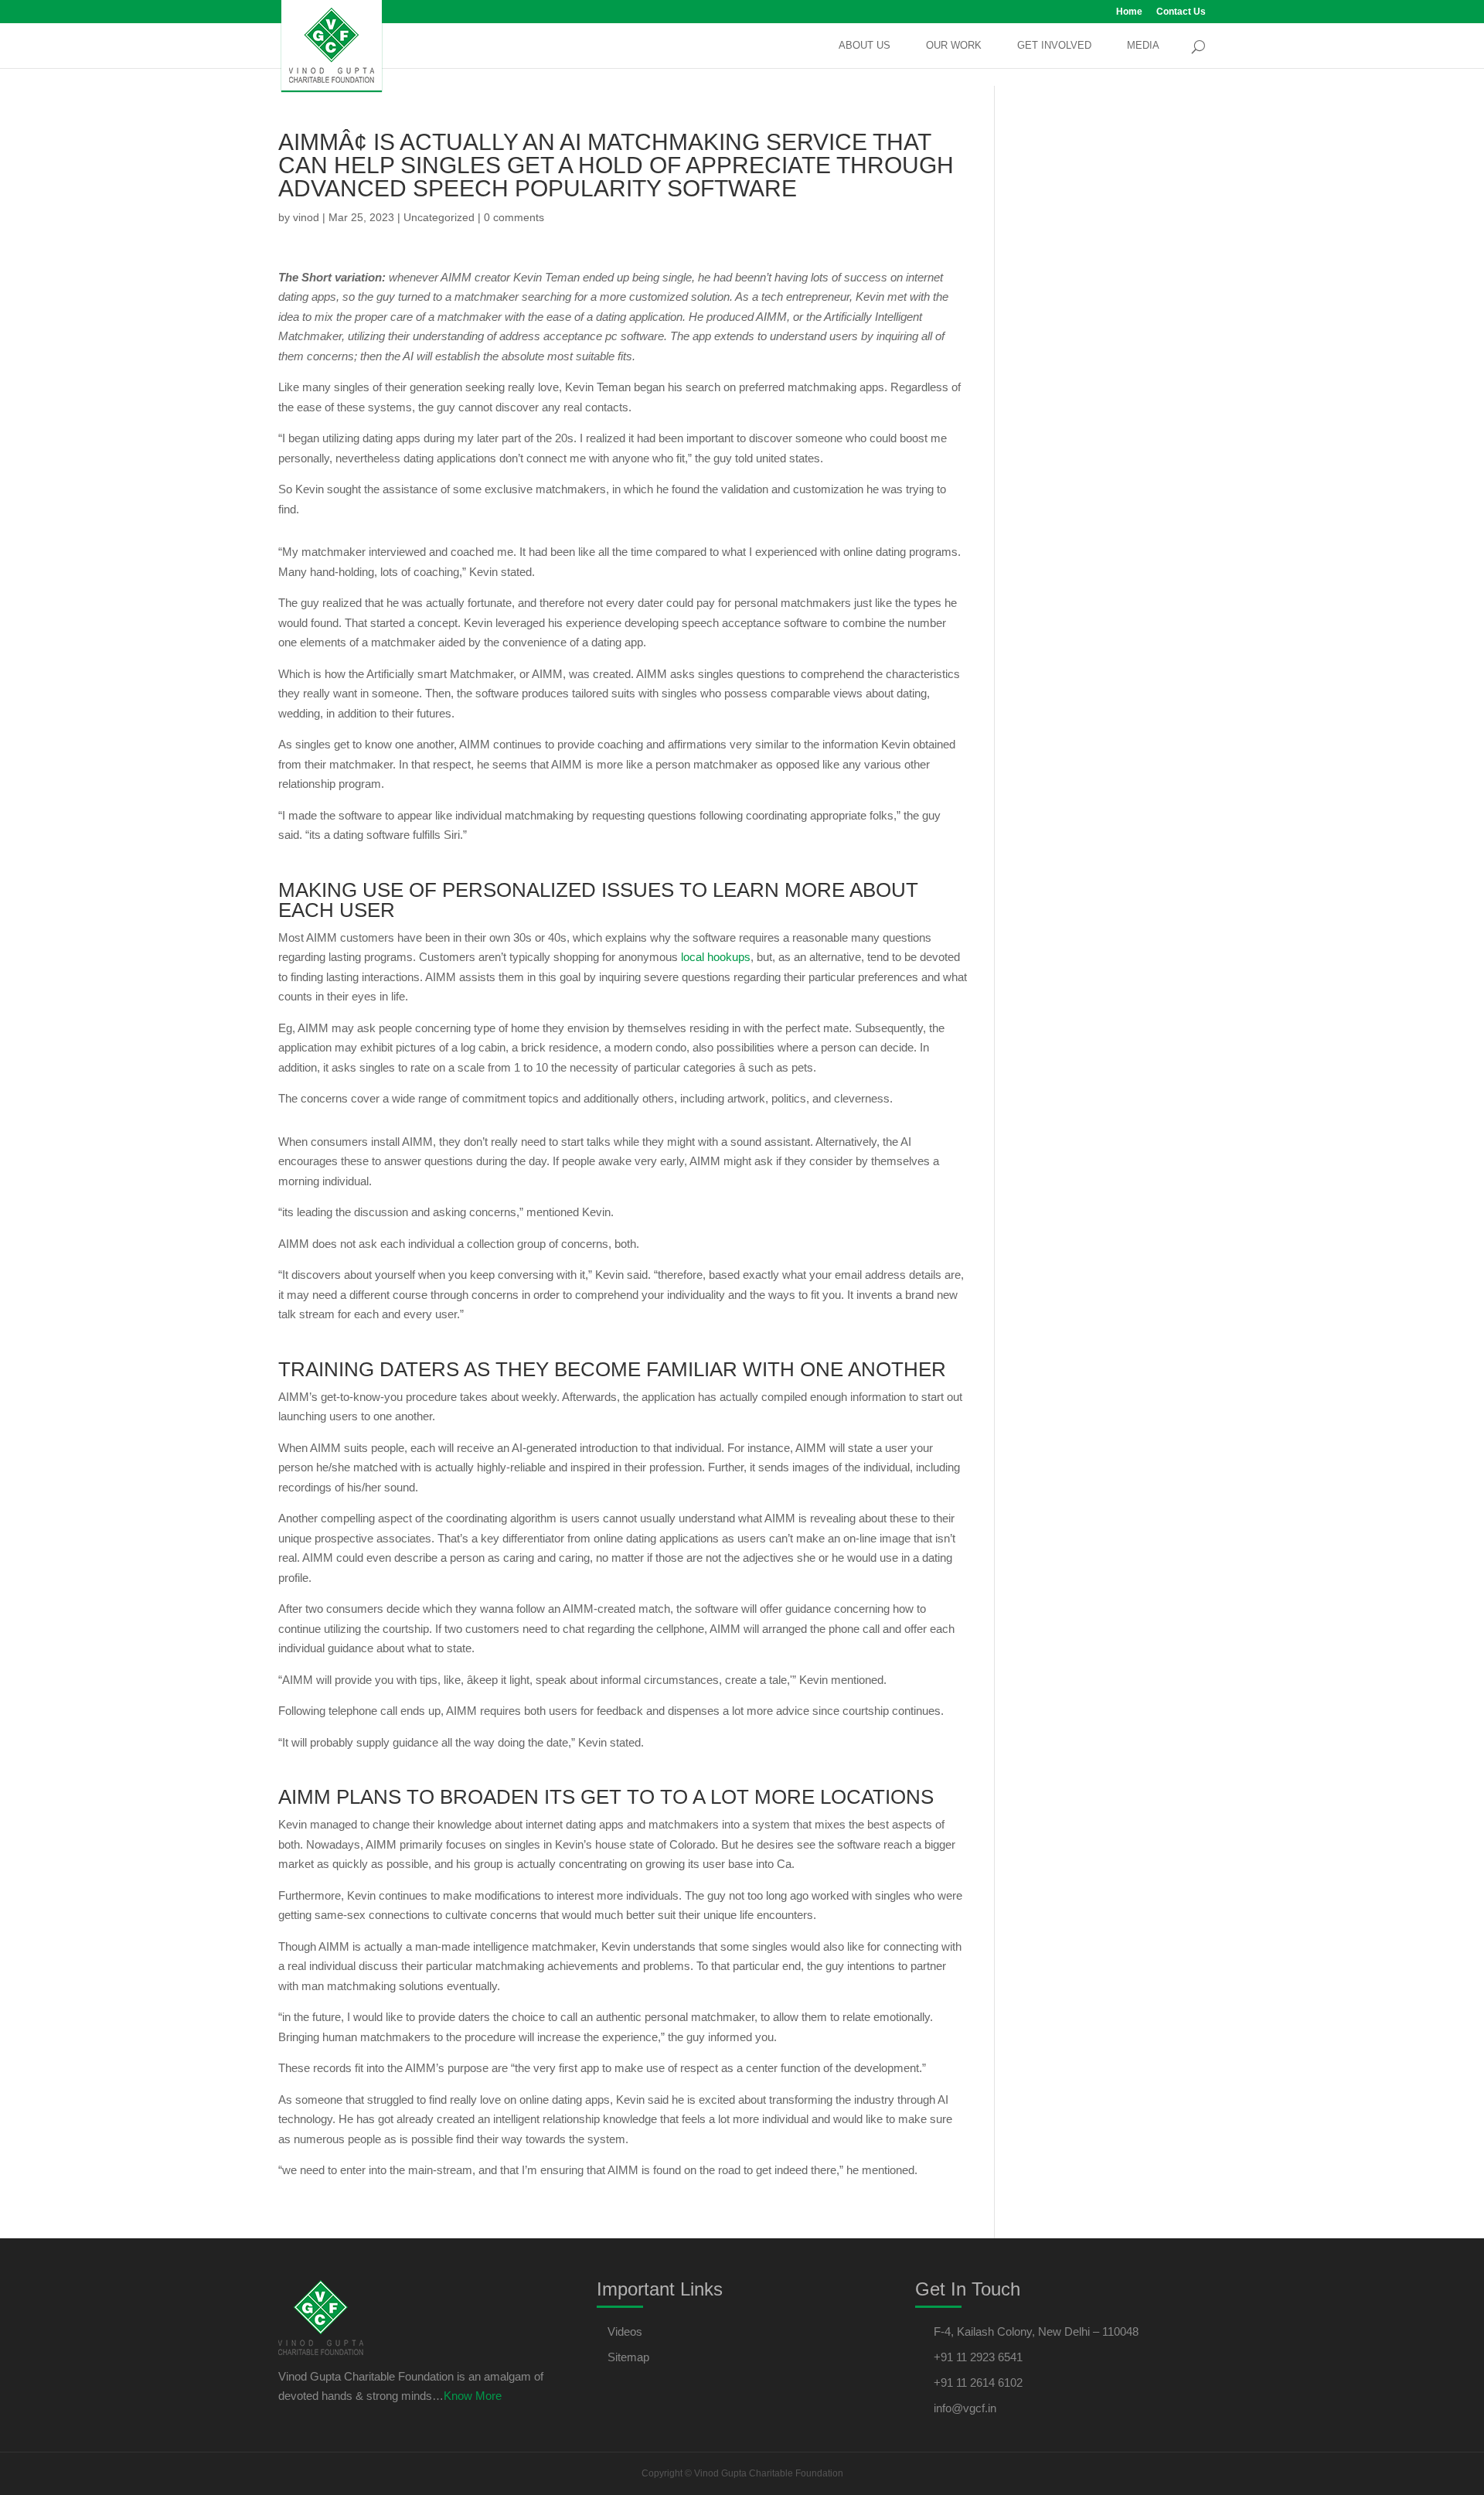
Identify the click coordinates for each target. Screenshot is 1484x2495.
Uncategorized (439, 217)
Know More (473, 2396)
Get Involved (1054, 46)
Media (1143, 46)
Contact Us (1181, 12)
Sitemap (628, 2357)
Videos (625, 2331)
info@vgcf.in (965, 2408)
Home (1129, 12)
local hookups (716, 957)
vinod (306, 217)
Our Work (954, 46)
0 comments (514, 217)
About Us (865, 46)
